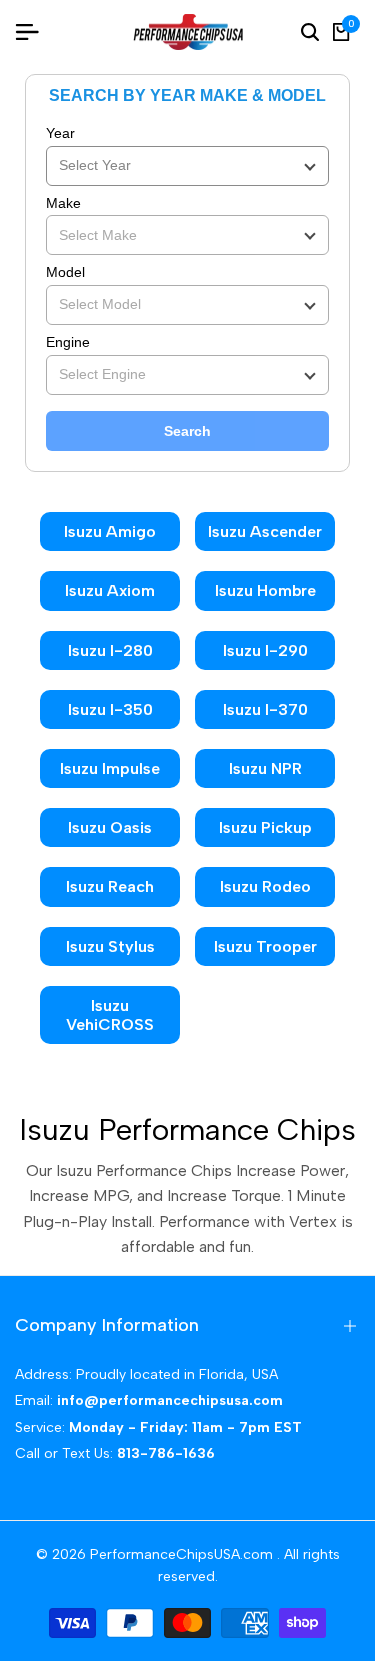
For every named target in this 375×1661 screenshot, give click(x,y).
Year (60, 133)
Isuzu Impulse (110, 768)
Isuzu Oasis (110, 827)
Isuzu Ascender (265, 531)
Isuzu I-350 (110, 709)
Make (63, 203)
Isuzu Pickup (265, 827)
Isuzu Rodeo (265, 886)
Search (187, 431)
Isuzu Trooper (265, 946)
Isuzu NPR (265, 768)
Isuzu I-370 (265, 709)
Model (65, 272)
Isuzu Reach (110, 886)
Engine (68, 342)
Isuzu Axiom (110, 590)
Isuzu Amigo (110, 531)
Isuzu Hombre (265, 590)
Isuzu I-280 (110, 650)
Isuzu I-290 (265, 650)
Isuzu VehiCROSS (110, 1015)
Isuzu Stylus (110, 946)
